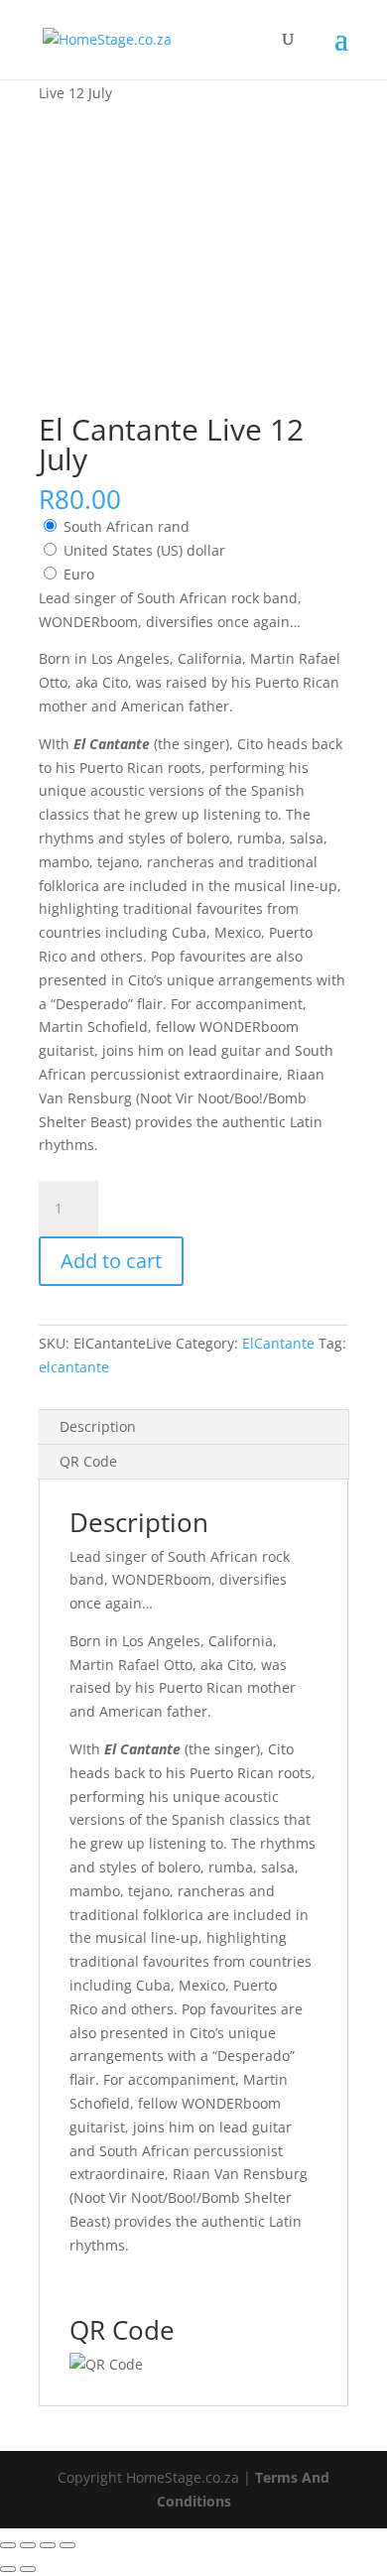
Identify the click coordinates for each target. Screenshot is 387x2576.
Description (98, 1426)
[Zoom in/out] (67, 2545)
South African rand (127, 526)
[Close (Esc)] (8, 2545)
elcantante (74, 1367)
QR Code (88, 1461)
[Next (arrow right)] (28, 2569)
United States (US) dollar (144, 550)
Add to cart (111, 1261)
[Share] (28, 2545)
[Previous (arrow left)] (8, 2569)
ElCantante (278, 1343)
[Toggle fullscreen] (48, 2545)
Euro (79, 574)
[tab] (193, 1427)
